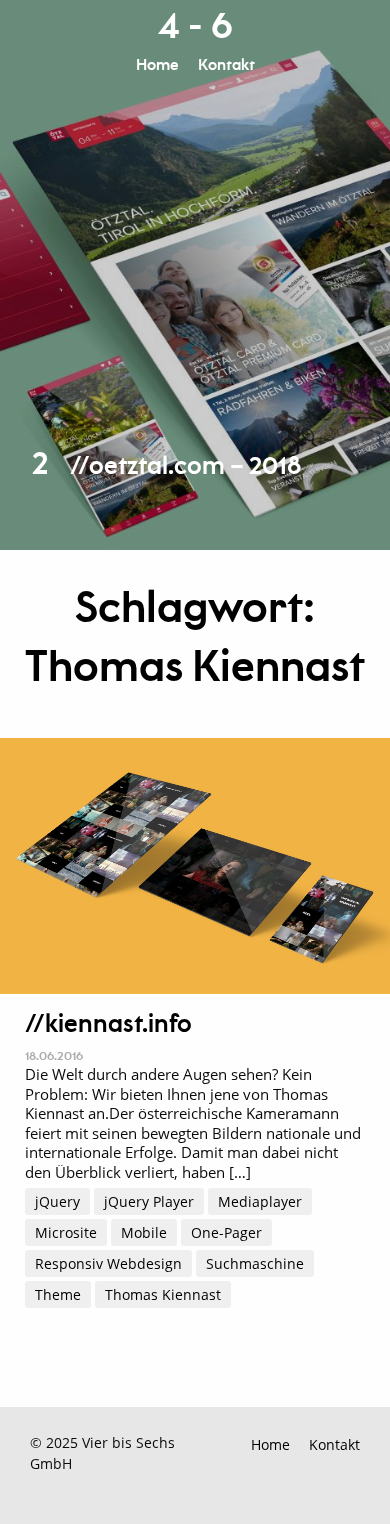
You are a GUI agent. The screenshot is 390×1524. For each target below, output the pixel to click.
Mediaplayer (260, 1201)
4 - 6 (195, 27)
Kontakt (226, 65)
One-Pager (226, 1232)
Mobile (144, 1232)
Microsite (66, 1232)
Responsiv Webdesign (108, 1263)
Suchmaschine (255, 1263)
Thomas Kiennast (163, 1294)
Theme (58, 1294)
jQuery (57, 1201)
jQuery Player (149, 1201)
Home (157, 65)
